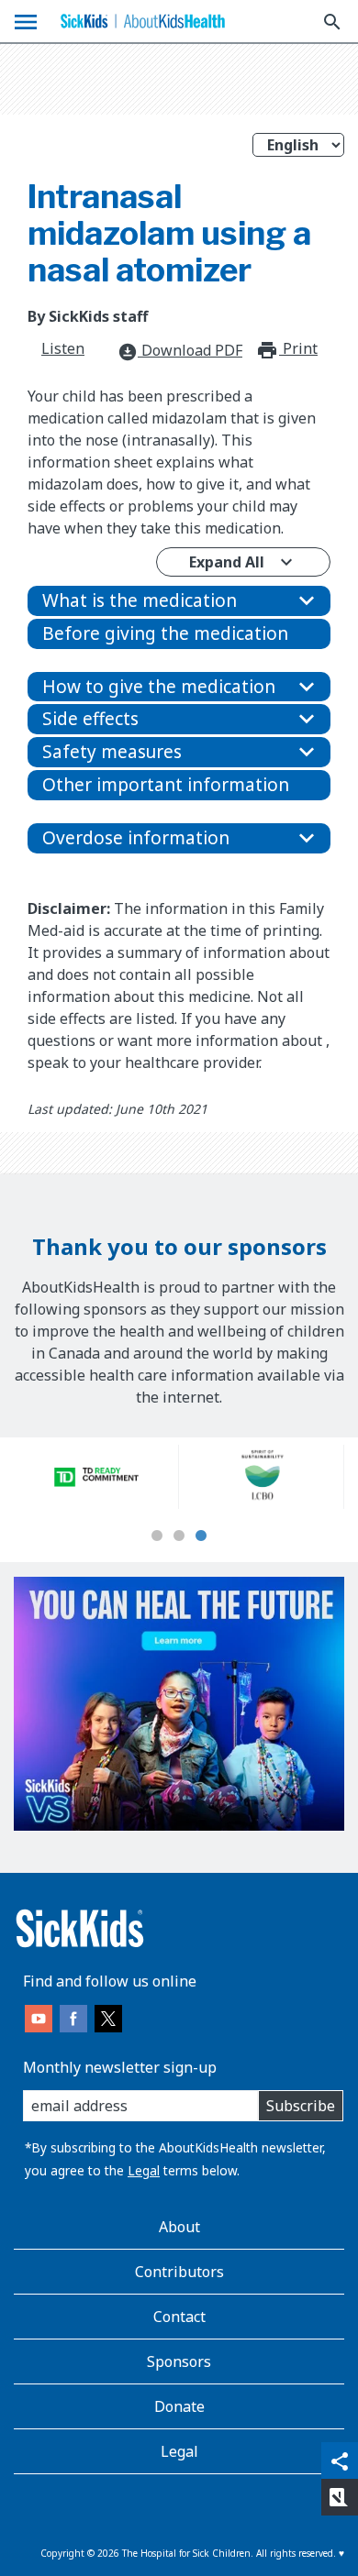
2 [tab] (179, 1536)
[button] (179, 601)
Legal (144, 2170)
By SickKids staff (88, 316)
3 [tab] (201, 1536)
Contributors (179, 2272)
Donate (179, 2406)
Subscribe (301, 2106)
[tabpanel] (96, 1477)
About (179, 2227)
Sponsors (179, 2361)
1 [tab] (157, 1536)
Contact (179, 2317)
